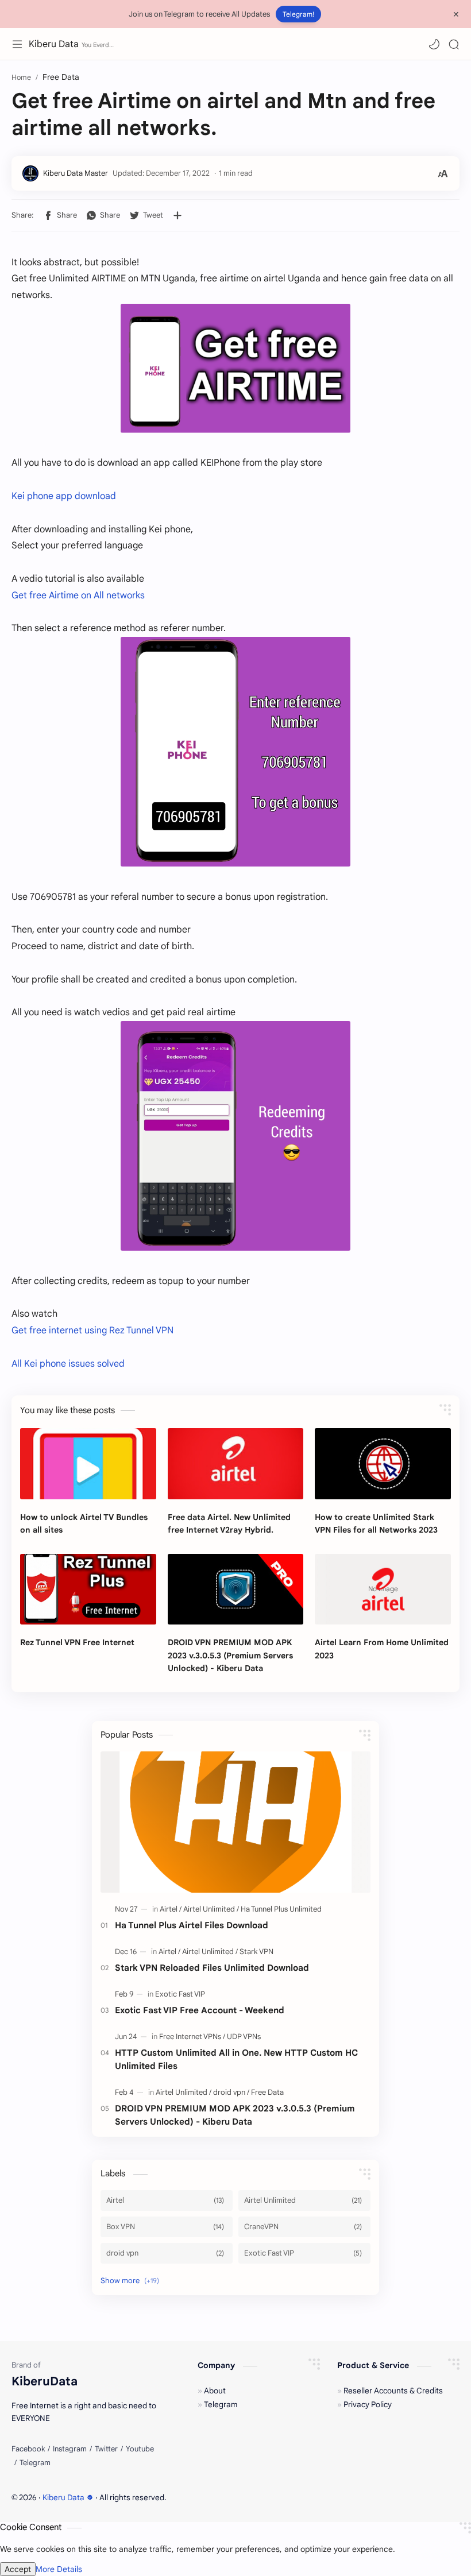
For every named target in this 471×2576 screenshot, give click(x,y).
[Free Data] (267, 2092)
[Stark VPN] (256, 1952)
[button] (434, 44)
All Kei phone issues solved (68, 1364)
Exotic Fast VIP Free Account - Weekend (200, 2010)
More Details (59, 2569)
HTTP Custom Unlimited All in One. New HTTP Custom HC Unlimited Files (236, 2059)
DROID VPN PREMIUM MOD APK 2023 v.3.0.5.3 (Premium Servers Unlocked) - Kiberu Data (235, 2115)
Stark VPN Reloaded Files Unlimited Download (212, 1968)
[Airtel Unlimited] (211, 1909)
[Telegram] (35, 2463)
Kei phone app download (64, 496)
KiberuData (196, 2498)
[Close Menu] (456, 14)
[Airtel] (171, 1909)
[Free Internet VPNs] (192, 2037)
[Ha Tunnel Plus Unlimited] (281, 1909)
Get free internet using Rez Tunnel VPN (92, 1330)
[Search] (454, 44)
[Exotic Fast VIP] (180, 1994)
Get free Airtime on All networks (78, 595)
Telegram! (298, 14)
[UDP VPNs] (244, 2037)
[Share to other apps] (177, 215)
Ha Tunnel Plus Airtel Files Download (192, 1925)
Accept (18, 2569)
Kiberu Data (54, 44)
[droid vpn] (231, 2092)
